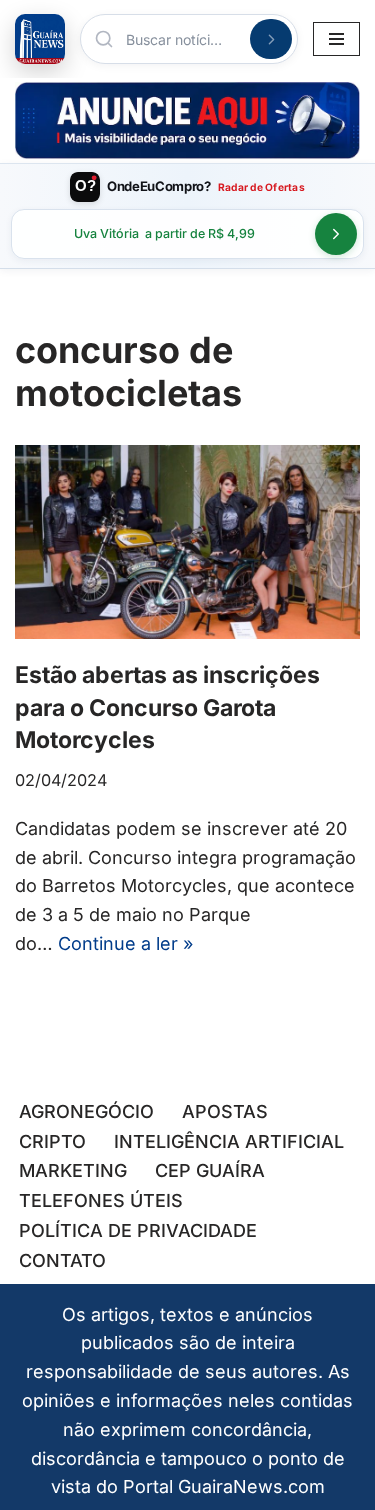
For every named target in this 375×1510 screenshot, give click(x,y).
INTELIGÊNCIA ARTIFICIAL (229, 1141)
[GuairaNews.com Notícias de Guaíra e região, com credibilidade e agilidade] (40, 39)
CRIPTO (52, 1141)
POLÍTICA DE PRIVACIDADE (138, 1230)
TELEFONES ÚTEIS (101, 1200)
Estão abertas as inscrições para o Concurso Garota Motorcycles (167, 707)
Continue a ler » (125, 943)
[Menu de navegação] (336, 39)
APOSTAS (225, 1111)
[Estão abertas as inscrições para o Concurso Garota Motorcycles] (187, 542)
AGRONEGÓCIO (86, 1111)
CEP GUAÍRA (210, 1170)
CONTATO (62, 1260)
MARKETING (73, 1170)
